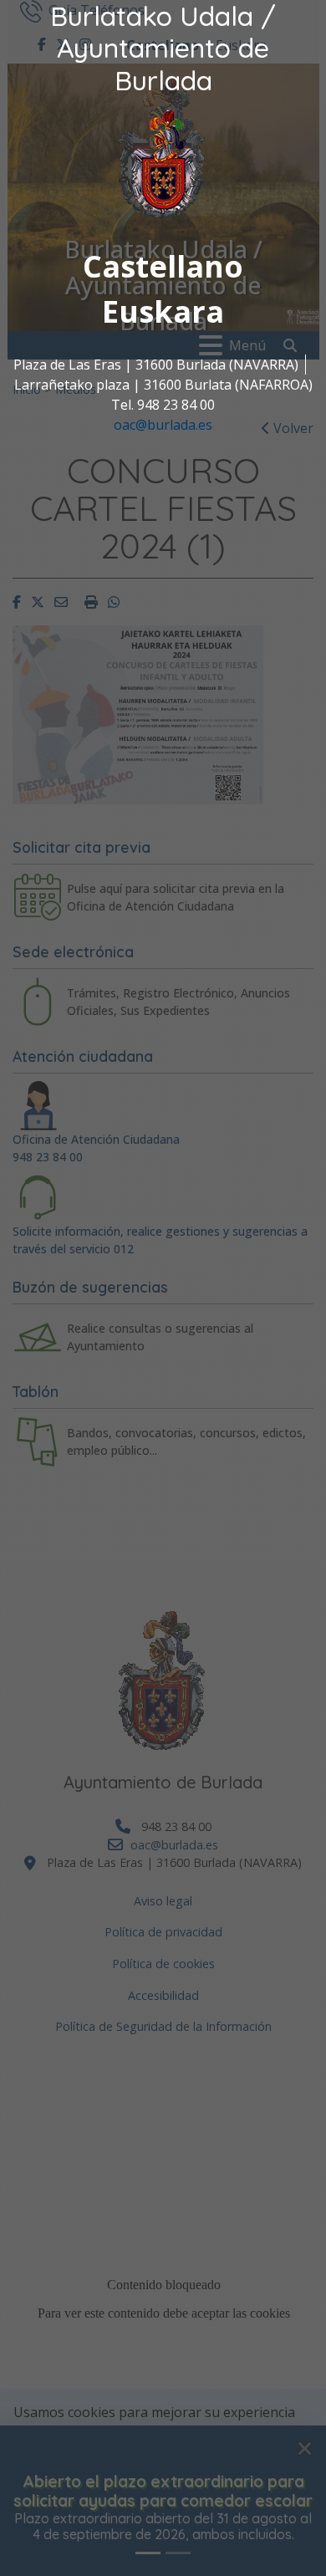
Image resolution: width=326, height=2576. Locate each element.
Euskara (163, 311)
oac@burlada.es (163, 425)
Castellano (163, 266)
